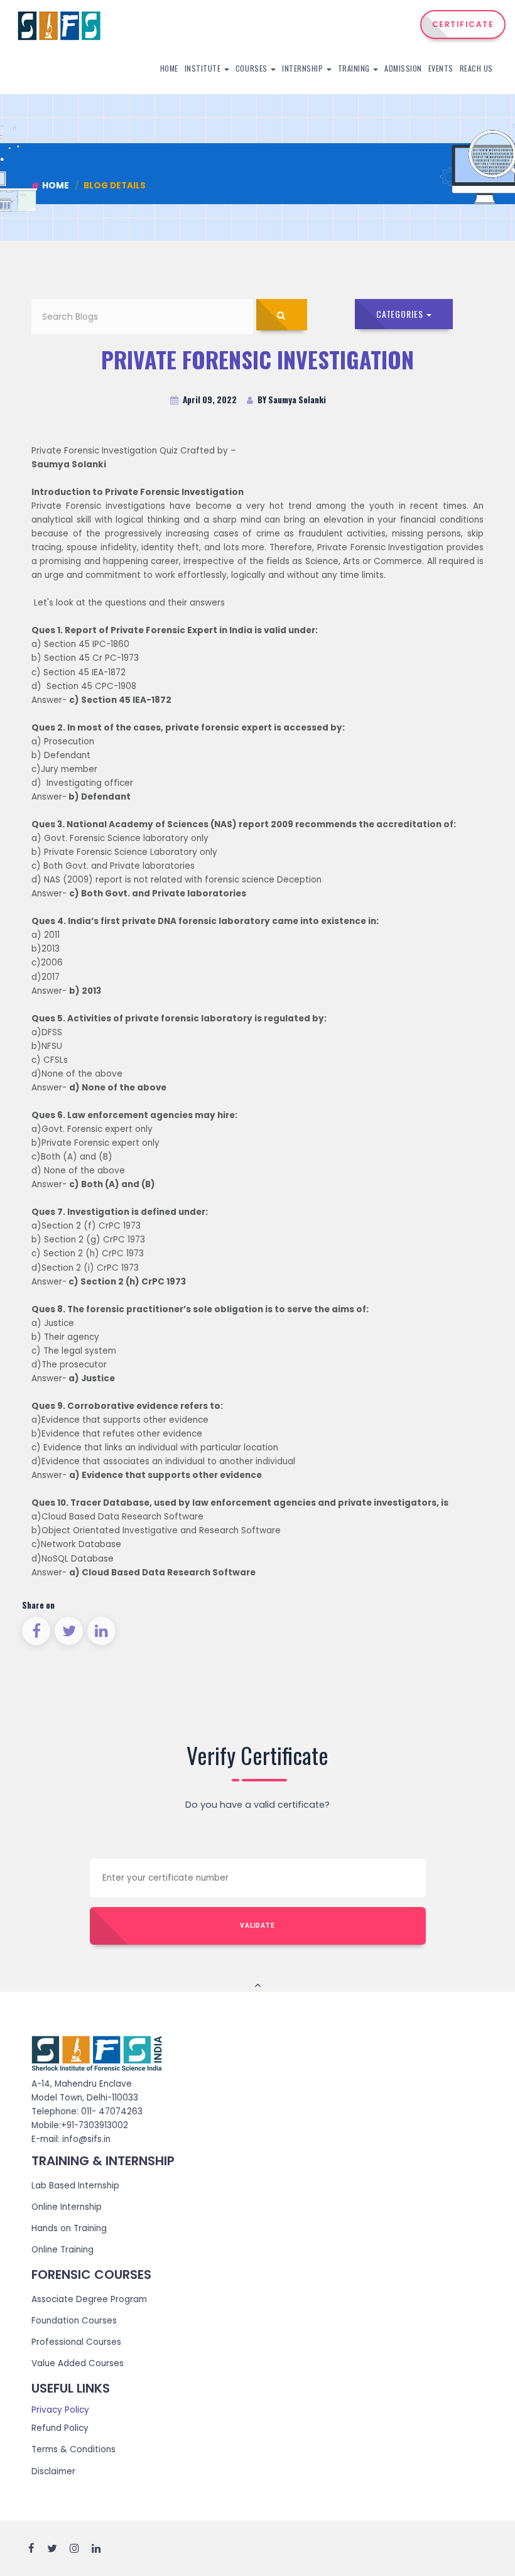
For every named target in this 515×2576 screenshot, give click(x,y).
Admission (403, 68)
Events (441, 68)
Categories (401, 314)
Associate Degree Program (89, 2299)
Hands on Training (69, 2228)
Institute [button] (204, 68)
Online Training (62, 2250)
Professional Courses (76, 2342)
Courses (252, 68)
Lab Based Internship (75, 2186)
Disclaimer (53, 2471)
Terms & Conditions (73, 2449)
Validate (257, 1926)
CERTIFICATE (463, 24)
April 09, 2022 (209, 399)
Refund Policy (60, 2428)
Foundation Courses (74, 2321)
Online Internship (67, 2207)
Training (355, 68)
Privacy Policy (60, 2410)
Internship (304, 68)
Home (169, 68)
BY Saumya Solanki (291, 399)
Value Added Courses (78, 2363)
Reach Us (476, 68)
